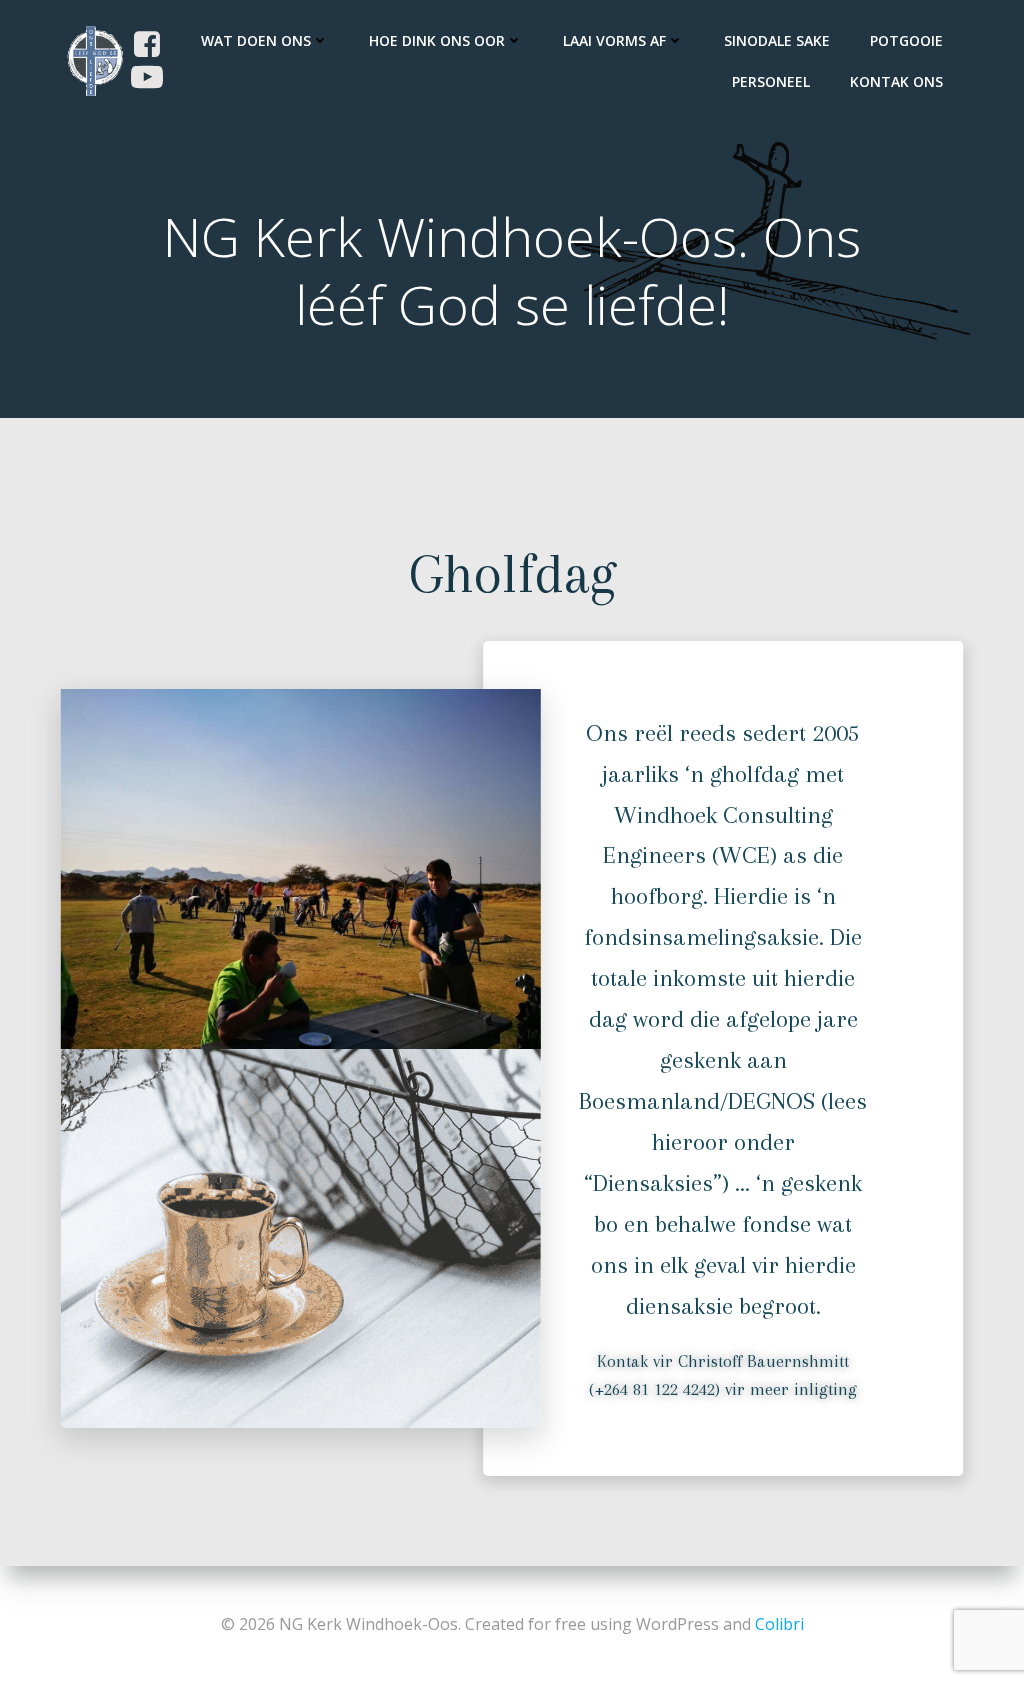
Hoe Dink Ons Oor (437, 40)
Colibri (779, 1624)
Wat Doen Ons (256, 40)
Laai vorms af (614, 40)
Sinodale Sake (777, 40)
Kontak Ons (896, 81)
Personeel (771, 81)
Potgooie (906, 40)
